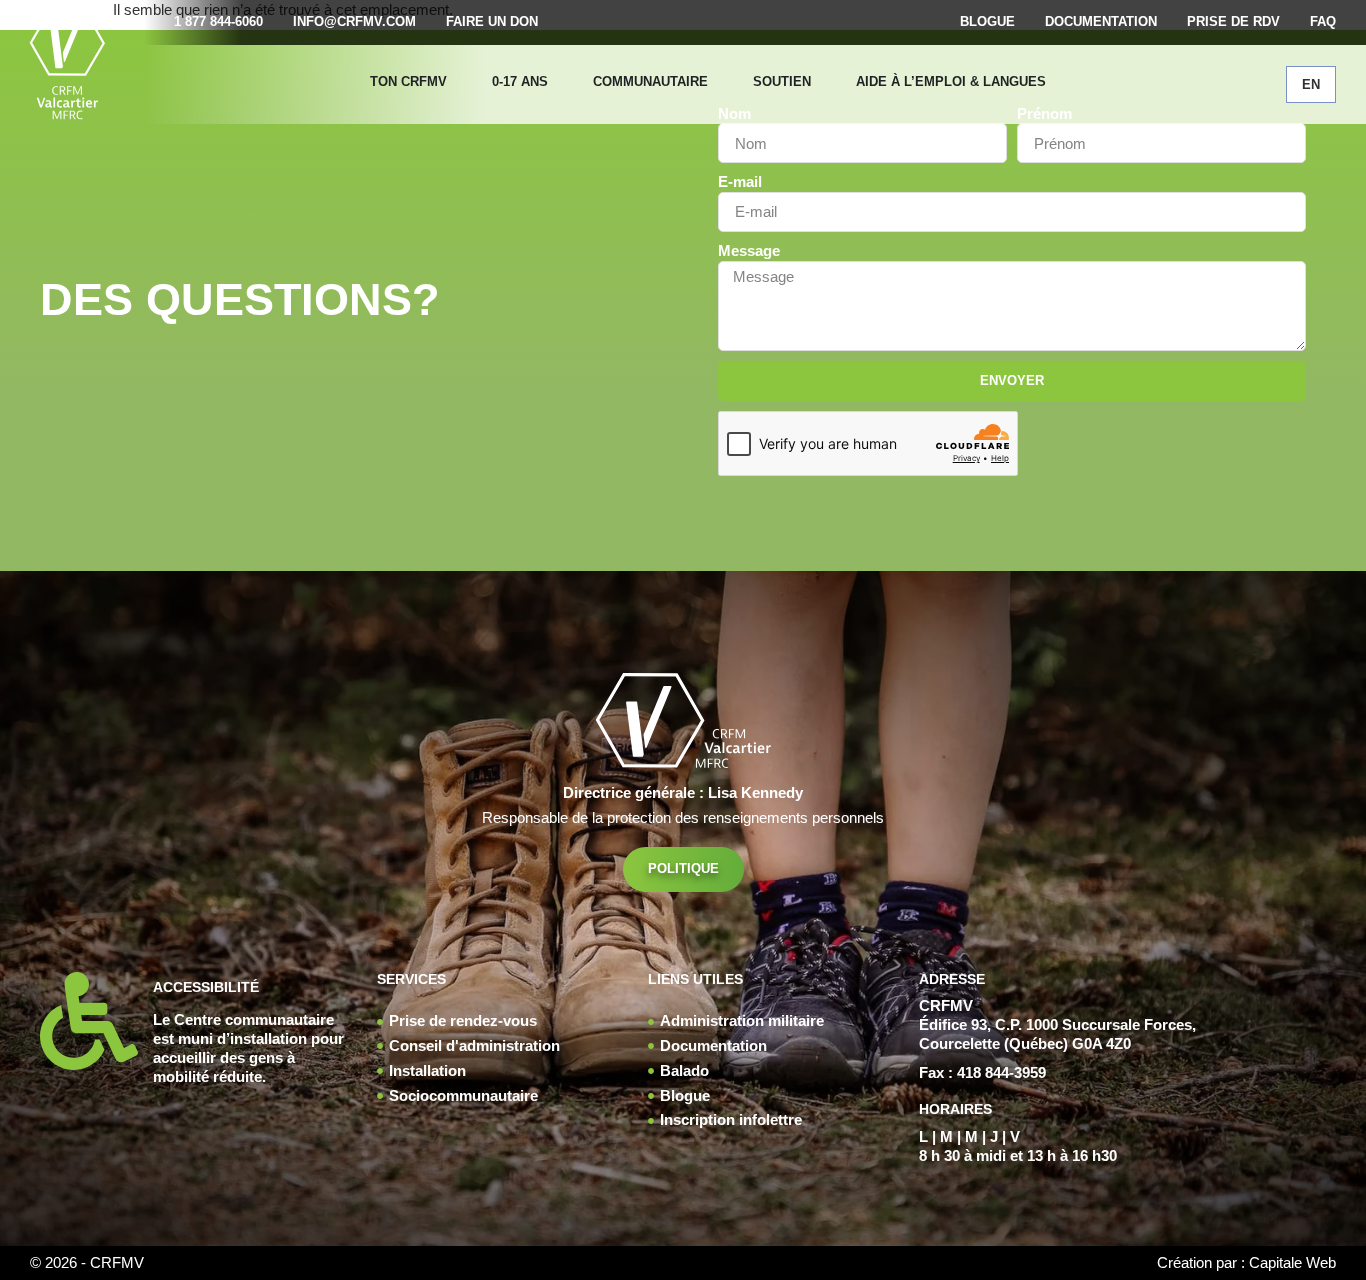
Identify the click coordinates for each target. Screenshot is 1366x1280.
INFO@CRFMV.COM (354, 21)
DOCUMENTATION (1101, 21)
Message (749, 251)
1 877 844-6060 (218, 21)
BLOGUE (987, 21)
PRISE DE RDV (1233, 21)
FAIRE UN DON (492, 21)
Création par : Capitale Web (1246, 1262)
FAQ (1323, 21)
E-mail (740, 182)
